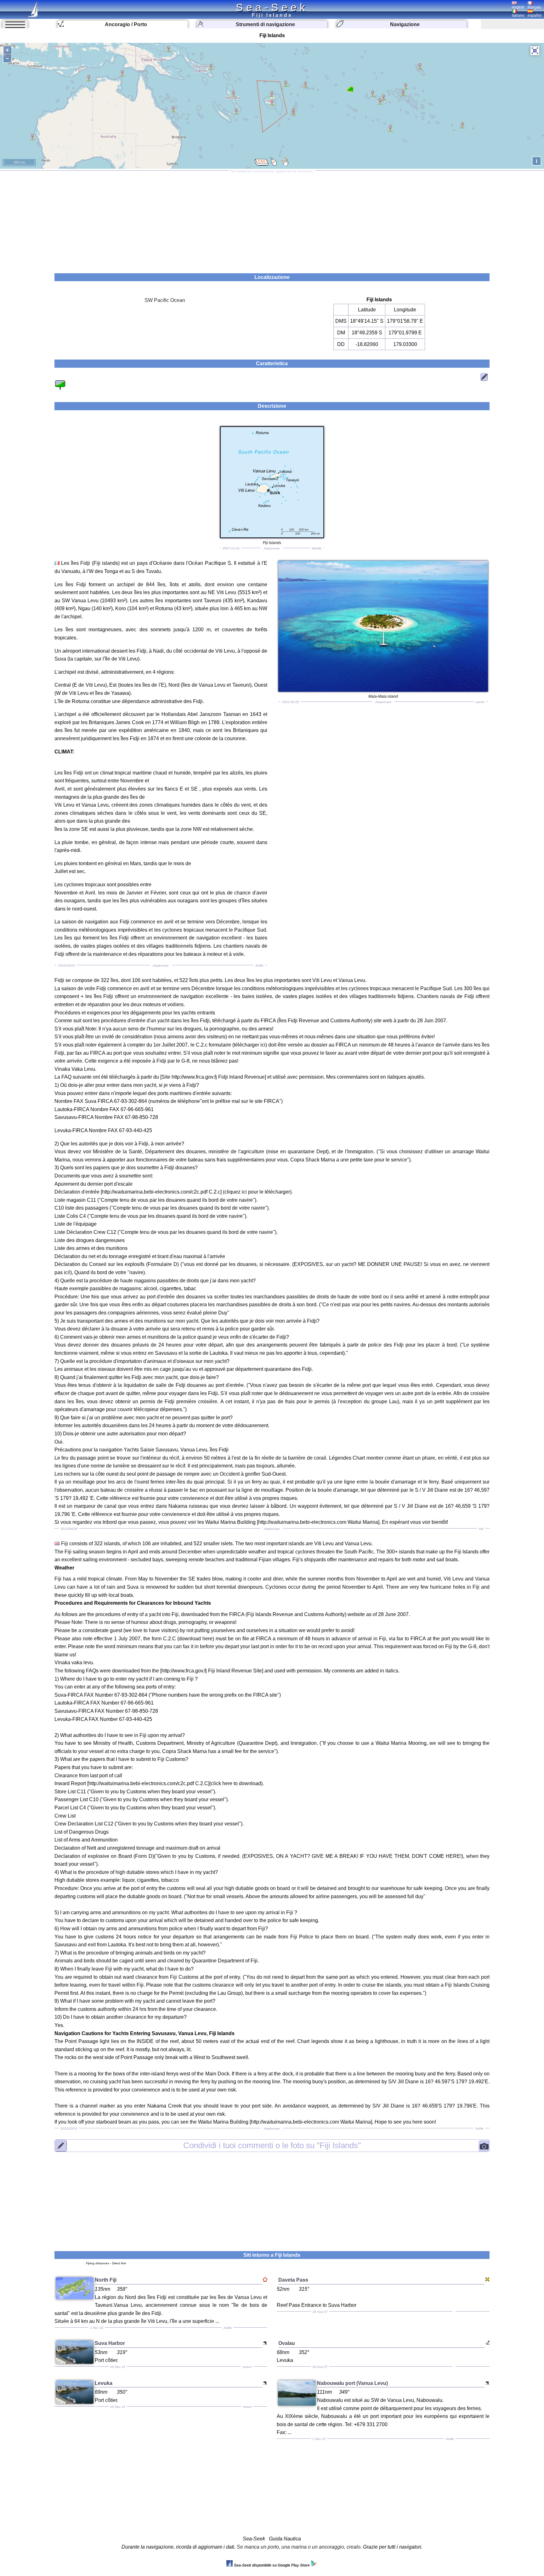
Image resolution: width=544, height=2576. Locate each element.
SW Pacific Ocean (165, 300)
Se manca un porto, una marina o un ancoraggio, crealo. (299, 2547)
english (518, 7)
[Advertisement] (272, 220)
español (535, 15)
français (534, 7)
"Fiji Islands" (272, 2145)
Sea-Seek (272, 7)
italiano (518, 15)
